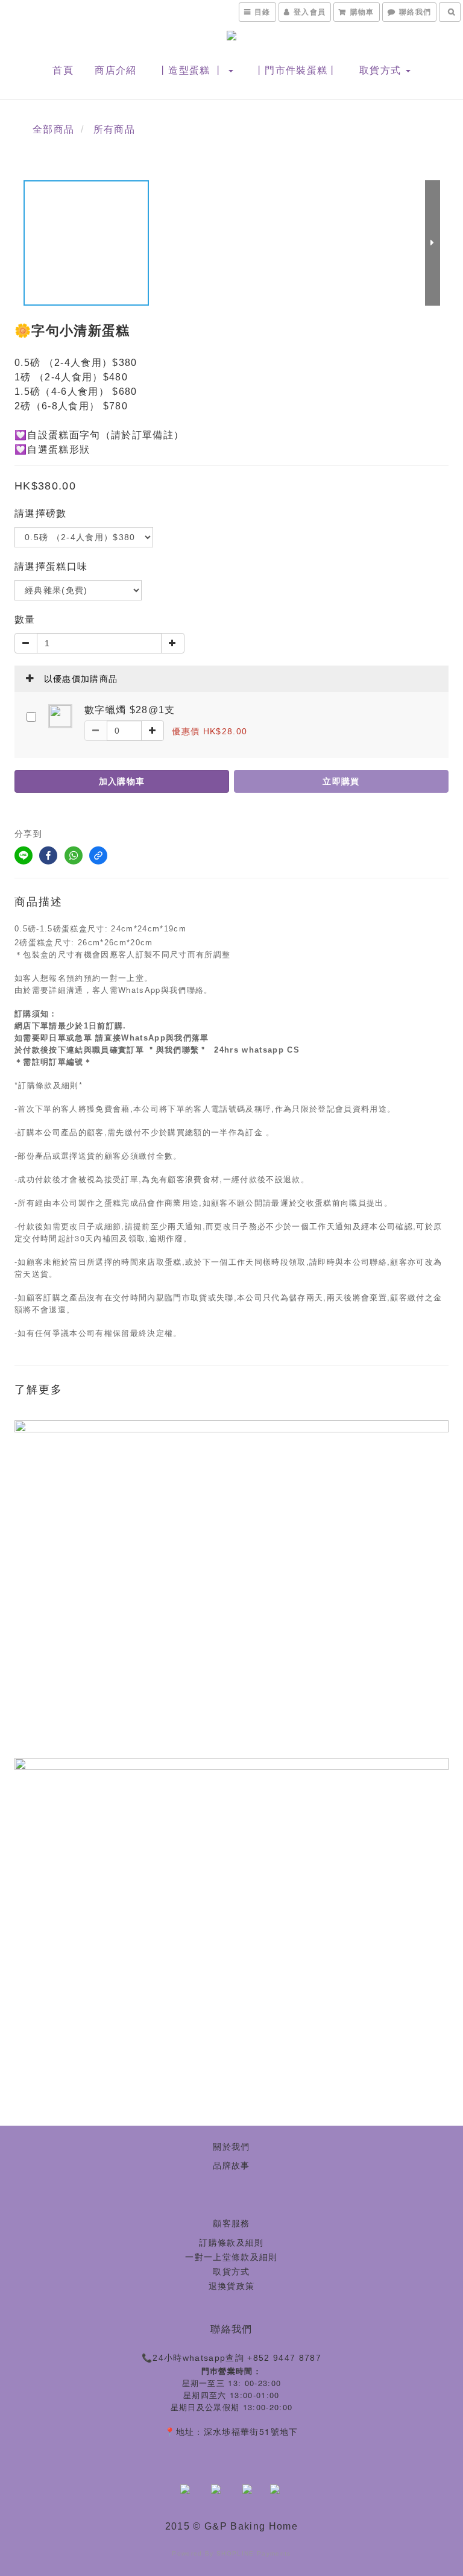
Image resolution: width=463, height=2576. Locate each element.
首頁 (63, 70)
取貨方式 (382, 70)
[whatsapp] (74, 855)
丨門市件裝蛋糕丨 (296, 70)
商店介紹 (115, 70)
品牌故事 (231, 2165)
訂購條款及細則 (231, 2243)
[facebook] (48, 855)
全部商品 (53, 129)
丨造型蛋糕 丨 (193, 70)
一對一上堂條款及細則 (231, 2257)
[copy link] (98, 855)
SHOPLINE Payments (254, 2553)
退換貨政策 (232, 2286)
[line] (24, 855)
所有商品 (114, 129)
